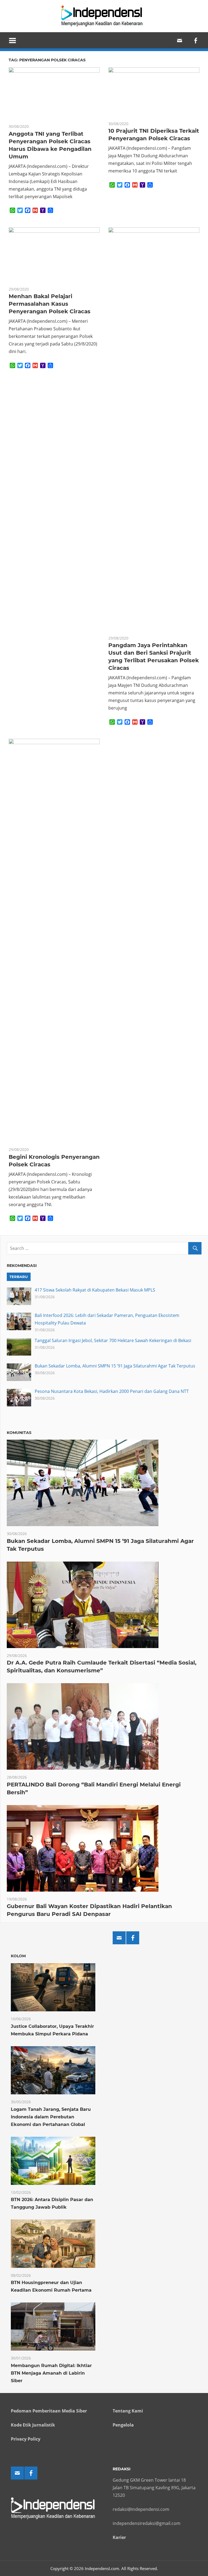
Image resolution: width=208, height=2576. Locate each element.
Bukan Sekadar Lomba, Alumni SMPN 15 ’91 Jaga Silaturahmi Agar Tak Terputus (115, 1366)
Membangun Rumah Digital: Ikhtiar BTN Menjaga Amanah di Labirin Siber (51, 2373)
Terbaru (19, 1277)
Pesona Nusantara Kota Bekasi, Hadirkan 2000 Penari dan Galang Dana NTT (112, 1391)
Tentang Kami (128, 2411)
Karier (119, 2537)
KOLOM (18, 1956)
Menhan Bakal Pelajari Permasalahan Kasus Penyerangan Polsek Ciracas (50, 304)
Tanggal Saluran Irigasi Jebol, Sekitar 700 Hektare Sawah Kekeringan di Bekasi (113, 1340)
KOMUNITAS (19, 1433)
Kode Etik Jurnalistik (33, 2425)
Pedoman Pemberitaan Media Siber (49, 2411)
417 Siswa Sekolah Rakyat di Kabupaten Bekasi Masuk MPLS (95, 1290)
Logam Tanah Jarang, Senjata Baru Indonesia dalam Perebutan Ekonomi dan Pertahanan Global (51, 2117)
